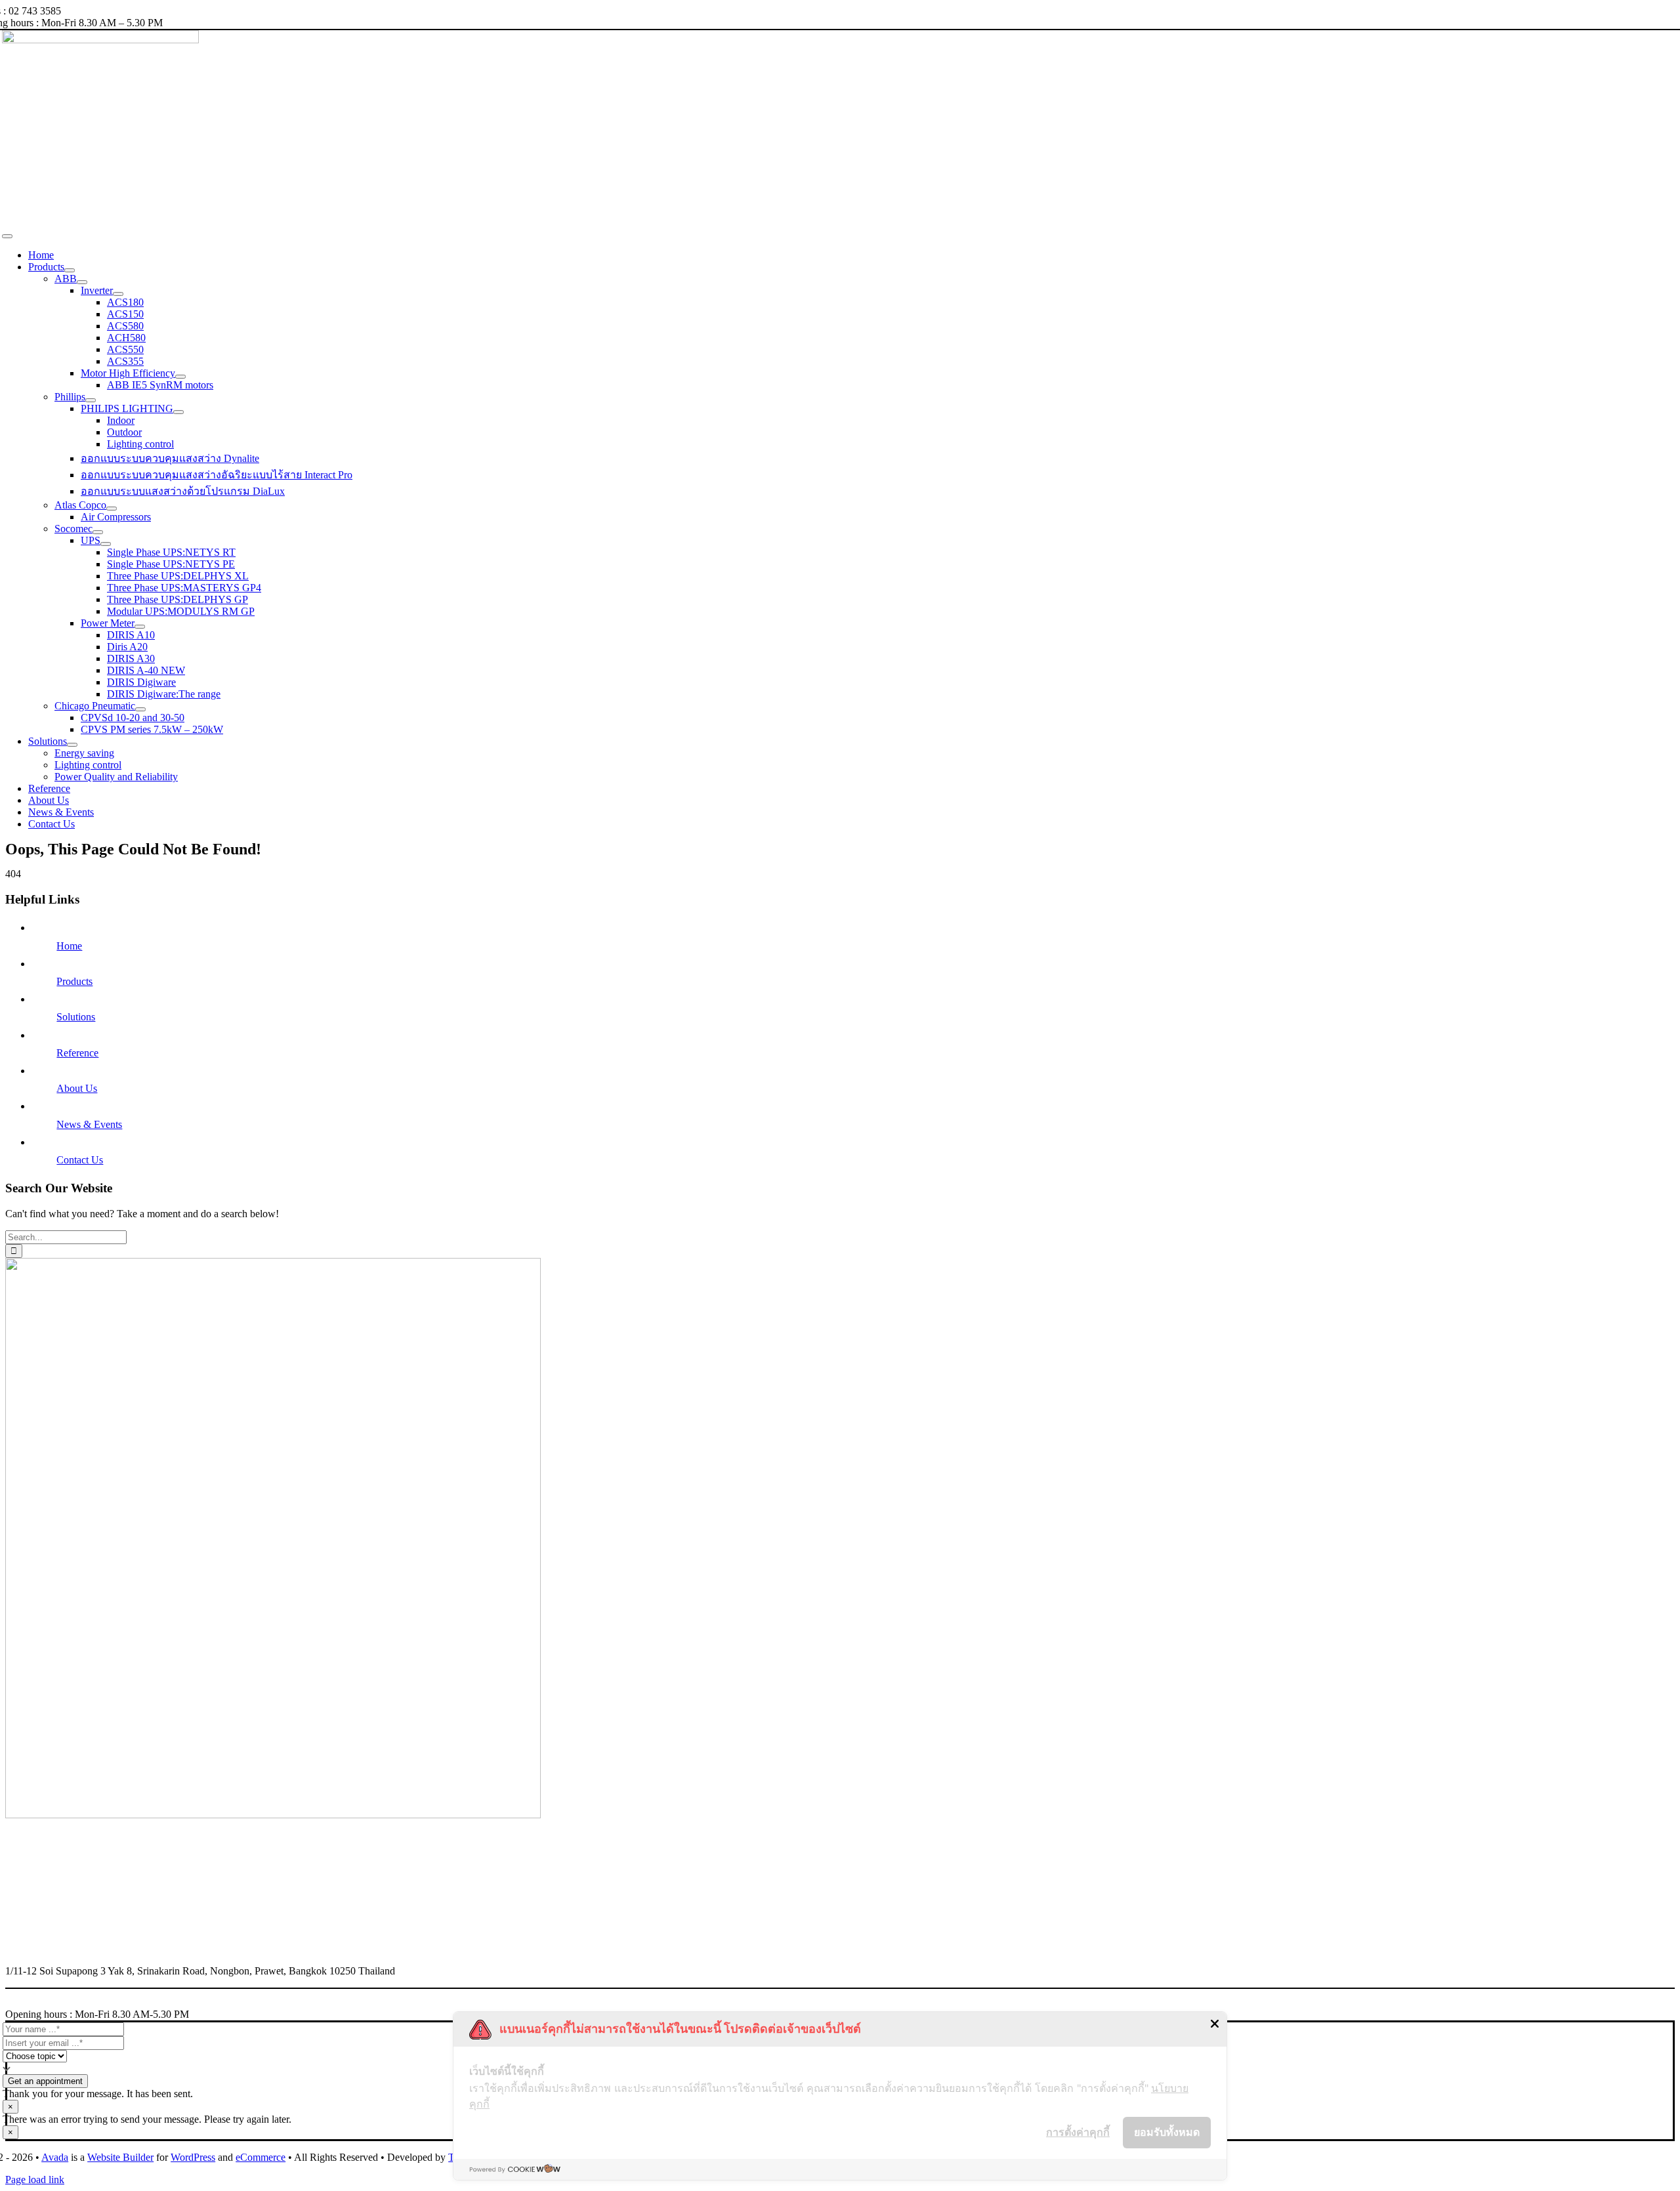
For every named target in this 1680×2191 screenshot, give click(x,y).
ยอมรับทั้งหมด (1167, 2132)
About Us (77, 1088)
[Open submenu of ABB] (82, 282)
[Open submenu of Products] (70, 270)
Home (69, 946)
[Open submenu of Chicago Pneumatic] (140, 709)
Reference (77, 1053)
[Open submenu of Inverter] (118, 294)
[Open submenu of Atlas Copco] (112, 509)
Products (74, 981)
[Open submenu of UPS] (106, 544)
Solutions (76, 1017)
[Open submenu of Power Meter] (140, 627)
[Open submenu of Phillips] (91, 400)
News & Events (89, 1124)
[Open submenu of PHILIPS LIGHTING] (178, 412)
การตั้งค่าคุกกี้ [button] (1078, 2132)
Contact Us (80, 1160)
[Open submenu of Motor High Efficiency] (180, 377)
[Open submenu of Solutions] (72, 745)
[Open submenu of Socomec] (98, 532)
